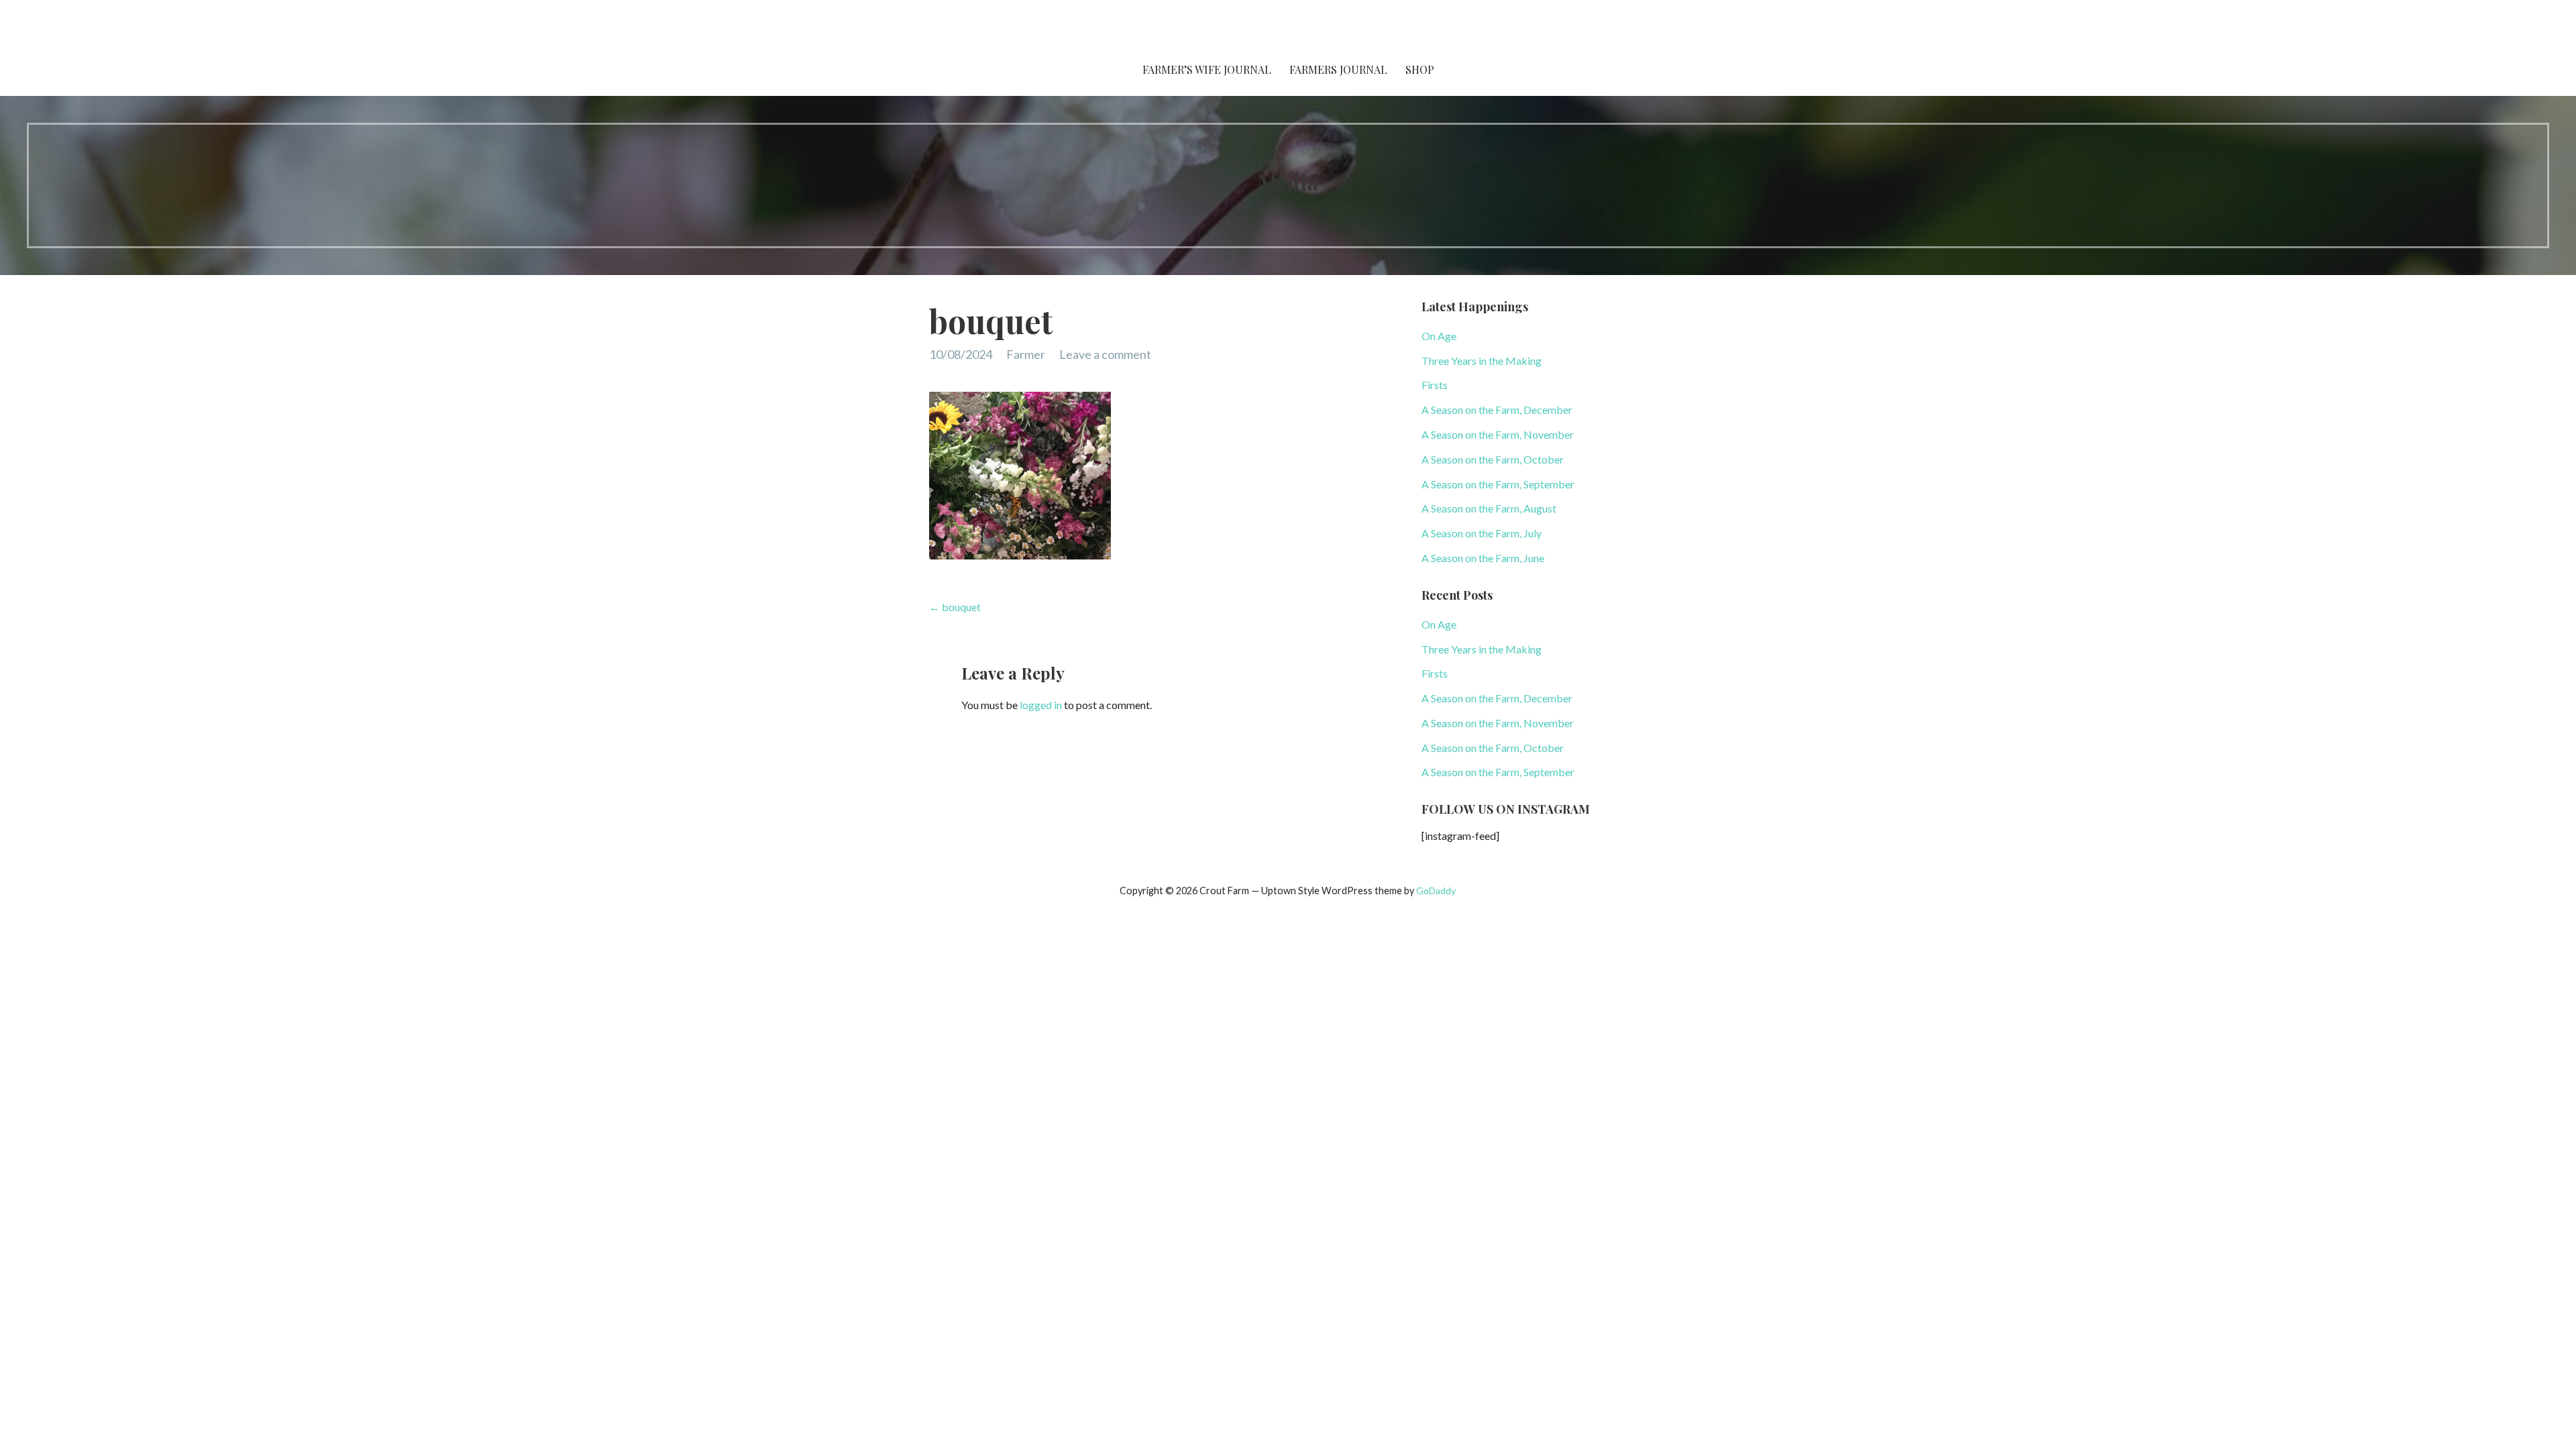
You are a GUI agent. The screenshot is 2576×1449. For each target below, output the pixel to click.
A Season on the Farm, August (1489, 508)
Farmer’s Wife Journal (1207, 69)
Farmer (1026, 354)
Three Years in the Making (1482, 361)
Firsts (1435, 385)
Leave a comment (1105, 354)
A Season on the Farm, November (1498, 434)
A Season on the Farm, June (1483, 558)
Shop (1420, 69)
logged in (1041, 705)
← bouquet (955, 607)
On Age (1439, 336)
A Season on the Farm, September (1498, 484)
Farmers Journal (1338, 69)
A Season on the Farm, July (1482, 533)
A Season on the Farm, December (1497, 410)
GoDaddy (1436, 891)
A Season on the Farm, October (1493, 459)
